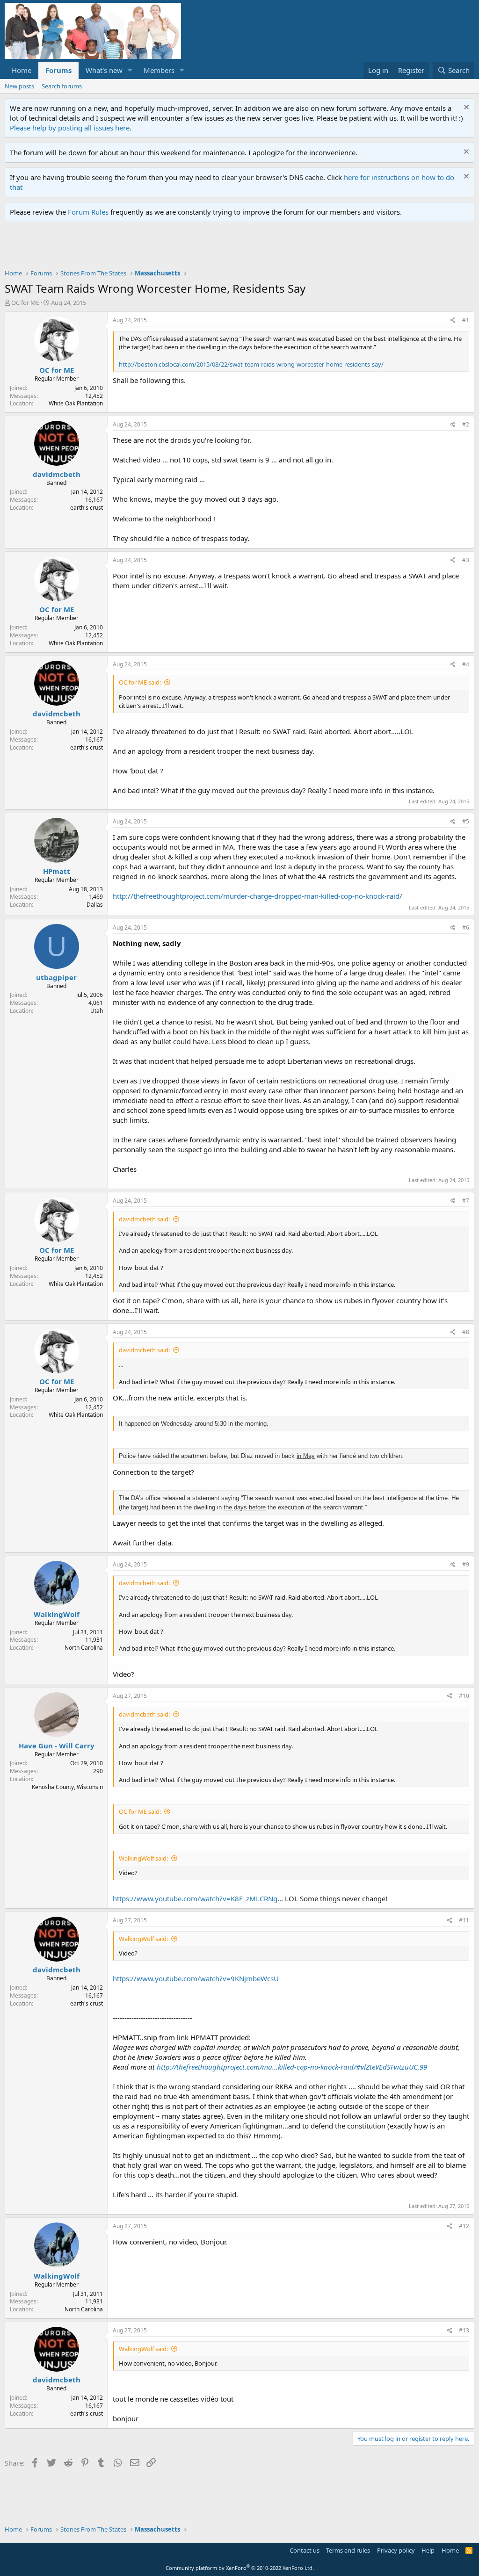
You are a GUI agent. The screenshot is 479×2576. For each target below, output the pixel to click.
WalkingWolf (57, 1614)
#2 (466, 424)
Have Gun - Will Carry (57, 1746)
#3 (466, 560)
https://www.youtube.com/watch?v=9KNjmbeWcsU (196, 1978)
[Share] (453, 321)
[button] (130, 70)
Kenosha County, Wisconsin (67, 1787)
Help (428, 2550)
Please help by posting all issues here (70, 128)
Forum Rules (88, 212)
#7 (466, 1201)
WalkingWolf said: (143, 1858)
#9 (466, 1564)
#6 (466, 927)
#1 (466, 320)
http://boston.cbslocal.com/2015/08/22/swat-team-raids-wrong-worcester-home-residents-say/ (251, 364)
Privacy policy (396, 2550)
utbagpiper (56, 977)
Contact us (305, 2550)
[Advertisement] (175, 248)
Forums (58, 70)
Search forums (62, 86)
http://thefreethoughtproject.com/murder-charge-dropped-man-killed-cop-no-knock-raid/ (258, 896)
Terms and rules (348, 2550)
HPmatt (57, 871)
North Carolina (84, 1648)
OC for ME (25, 303)
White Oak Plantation (76, 403)
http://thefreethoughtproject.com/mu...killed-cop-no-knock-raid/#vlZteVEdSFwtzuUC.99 (292, 2067)
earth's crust (87, 508)
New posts (19, 86)
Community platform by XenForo (240, 2568)
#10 (464, 1696)
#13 (464, 2330)
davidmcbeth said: (144, 1219)
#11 (464, 1920)
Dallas (95, 905)
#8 (466, 1332)
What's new (104, 70)
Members (159, 70)
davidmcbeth (57, 474)
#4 (466, 664)
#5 (466, 821)
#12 (464, 2226)
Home (22, 70)
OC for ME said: (140, 682)
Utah (97, 1011)
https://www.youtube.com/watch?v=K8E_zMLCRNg (195, 1898)
